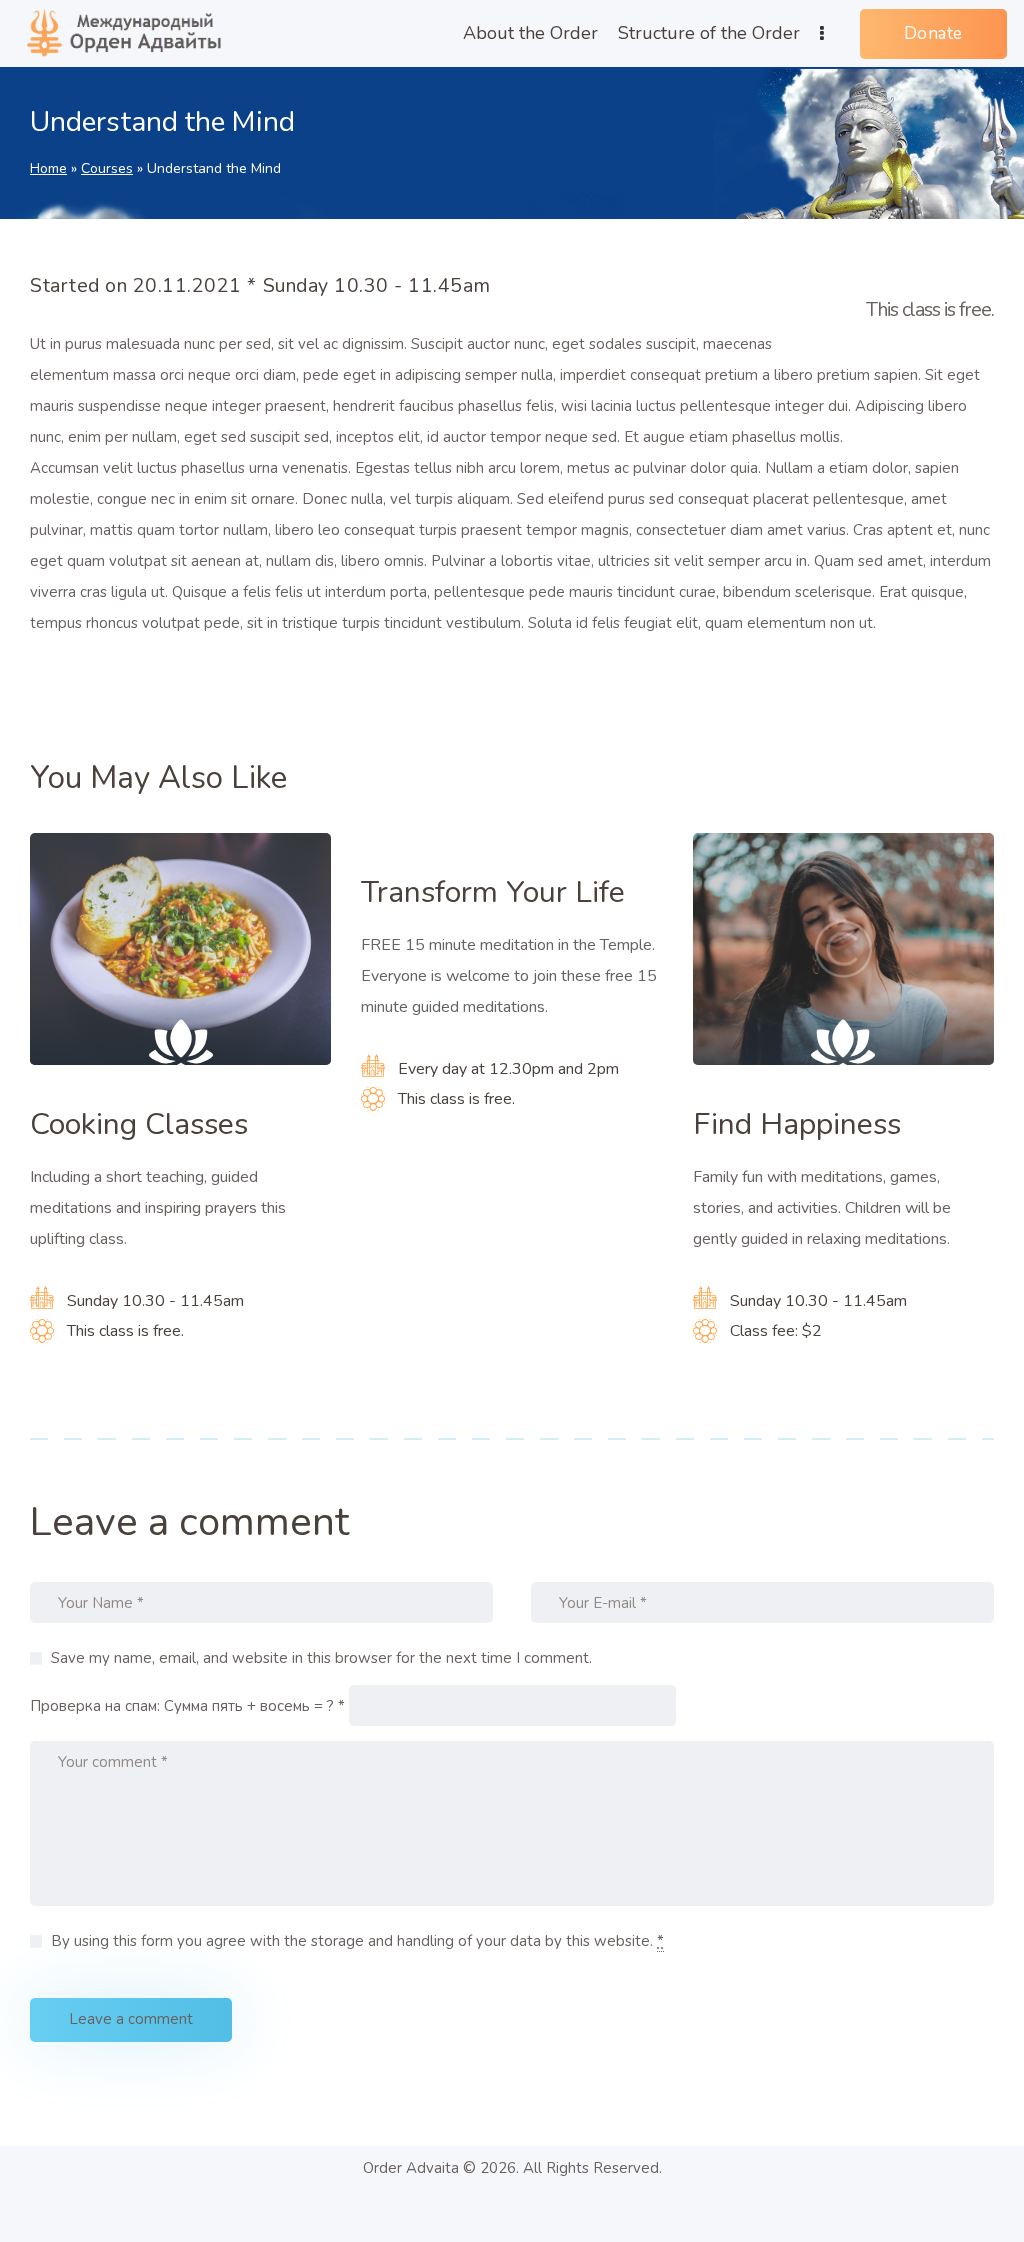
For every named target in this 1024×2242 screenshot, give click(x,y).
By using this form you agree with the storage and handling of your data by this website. (357, 1941)
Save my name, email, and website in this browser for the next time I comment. (321, 1658)
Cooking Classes (139, 1125)
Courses (107, 168)
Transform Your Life (493, 893)
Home (48, 168)
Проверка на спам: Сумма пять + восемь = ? (182, 1706)
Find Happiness (797, 1125)
